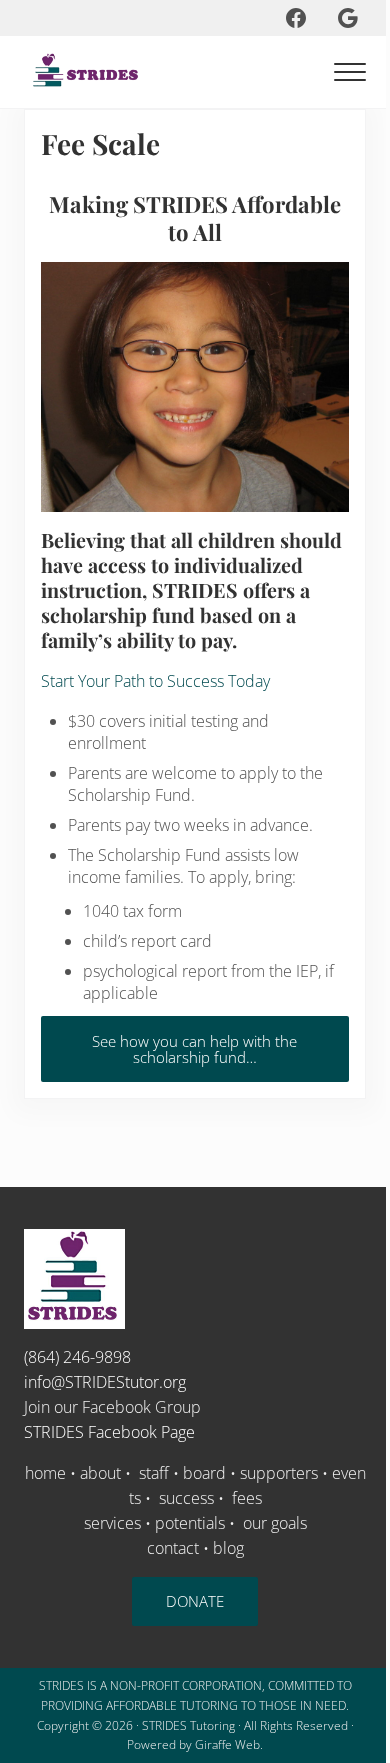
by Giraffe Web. (221, 1744)
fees (247, 1498)
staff (154, 1473)
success (184, 1498)
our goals (275, 1523)
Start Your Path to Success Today (155, 681)
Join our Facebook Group (112, 1407)
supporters (279, 1473)
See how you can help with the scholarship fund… (194, 1049)
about (100, 1473)
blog (228, 1548)
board (204, 1473)
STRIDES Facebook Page (109, 1432)
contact (173, 1548)
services (112, 1523)
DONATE (195, 1601)
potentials (190, 1523)
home (45, 1473)
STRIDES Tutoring (188, 1725)
